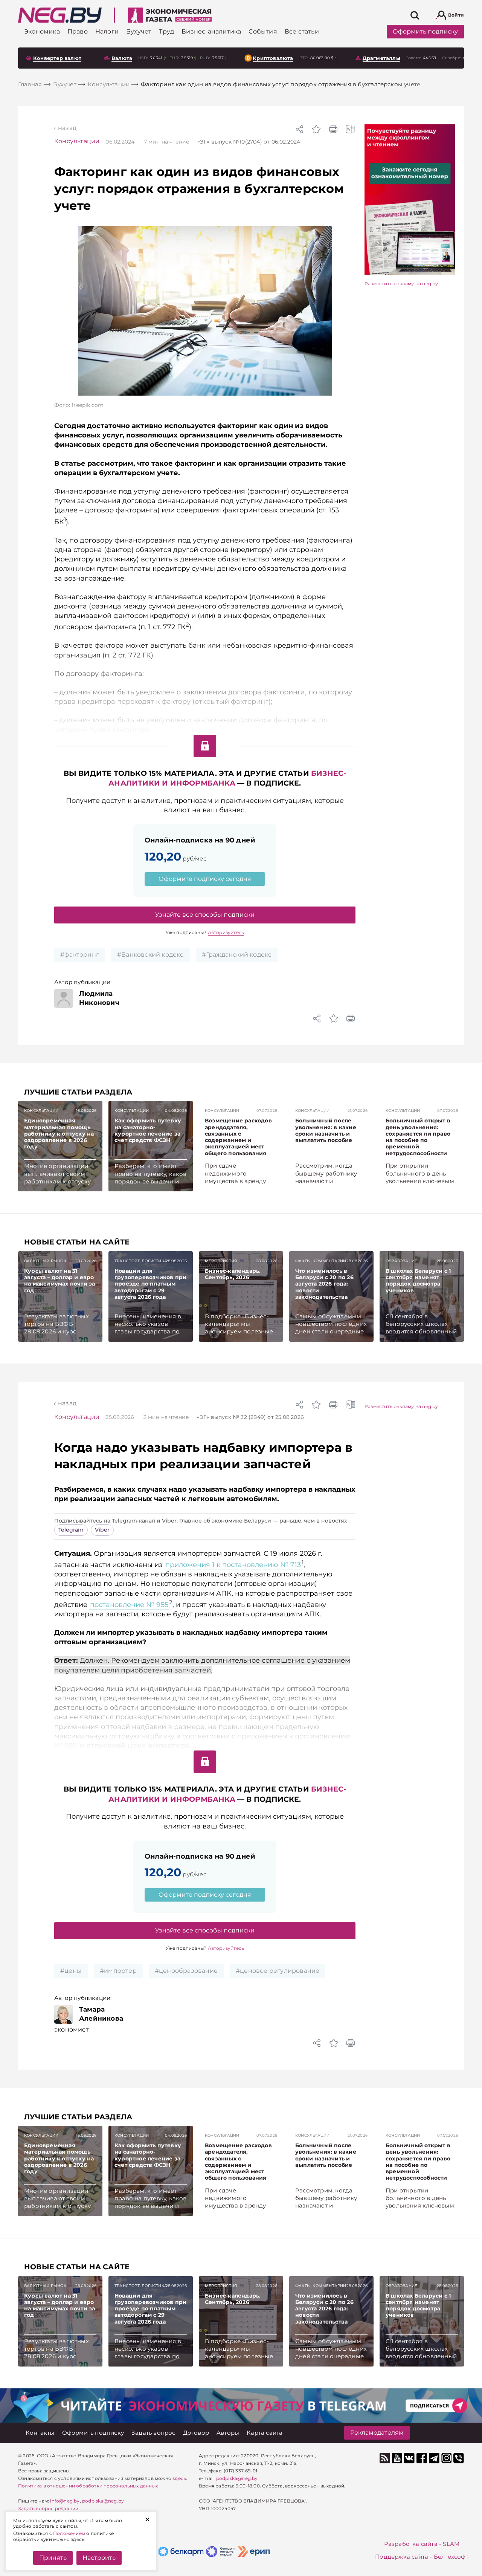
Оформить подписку (425, 31)
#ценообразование (186, 1971)
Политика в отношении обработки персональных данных (88, 2486)
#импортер (118, 1971)
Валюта (122, 58)
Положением (69, 2533)
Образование (401, 1261)
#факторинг (80, 955)
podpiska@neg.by (103, 2501)
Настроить (99, 2558)
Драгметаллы (381, 58)
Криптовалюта (273, 58)
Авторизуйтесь (226, 932)
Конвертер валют (57, 58)
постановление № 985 (129, 1605)
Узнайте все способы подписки (205, 915)
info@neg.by (65, 2501)
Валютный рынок (45, 1261)
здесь (179, 2478)
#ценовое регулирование (278, 1971)
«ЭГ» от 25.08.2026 (250, 1417)
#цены (71, 1971)
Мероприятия (221, 1261)
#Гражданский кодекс (237, 955)
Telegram (71, 1530)
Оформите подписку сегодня (205, 879)
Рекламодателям (377, 2433)
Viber (102, 1530)
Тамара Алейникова (101, 2014)
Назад (67, 128)
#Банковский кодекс (150, 955)
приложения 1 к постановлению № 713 (233, 1565)
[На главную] (60, 15)
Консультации (77, 141)
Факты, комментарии (321, 1261)
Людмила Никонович (99, 998)
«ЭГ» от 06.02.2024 (249, 142)
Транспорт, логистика (141, 1261)
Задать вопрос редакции (48, 2508)
